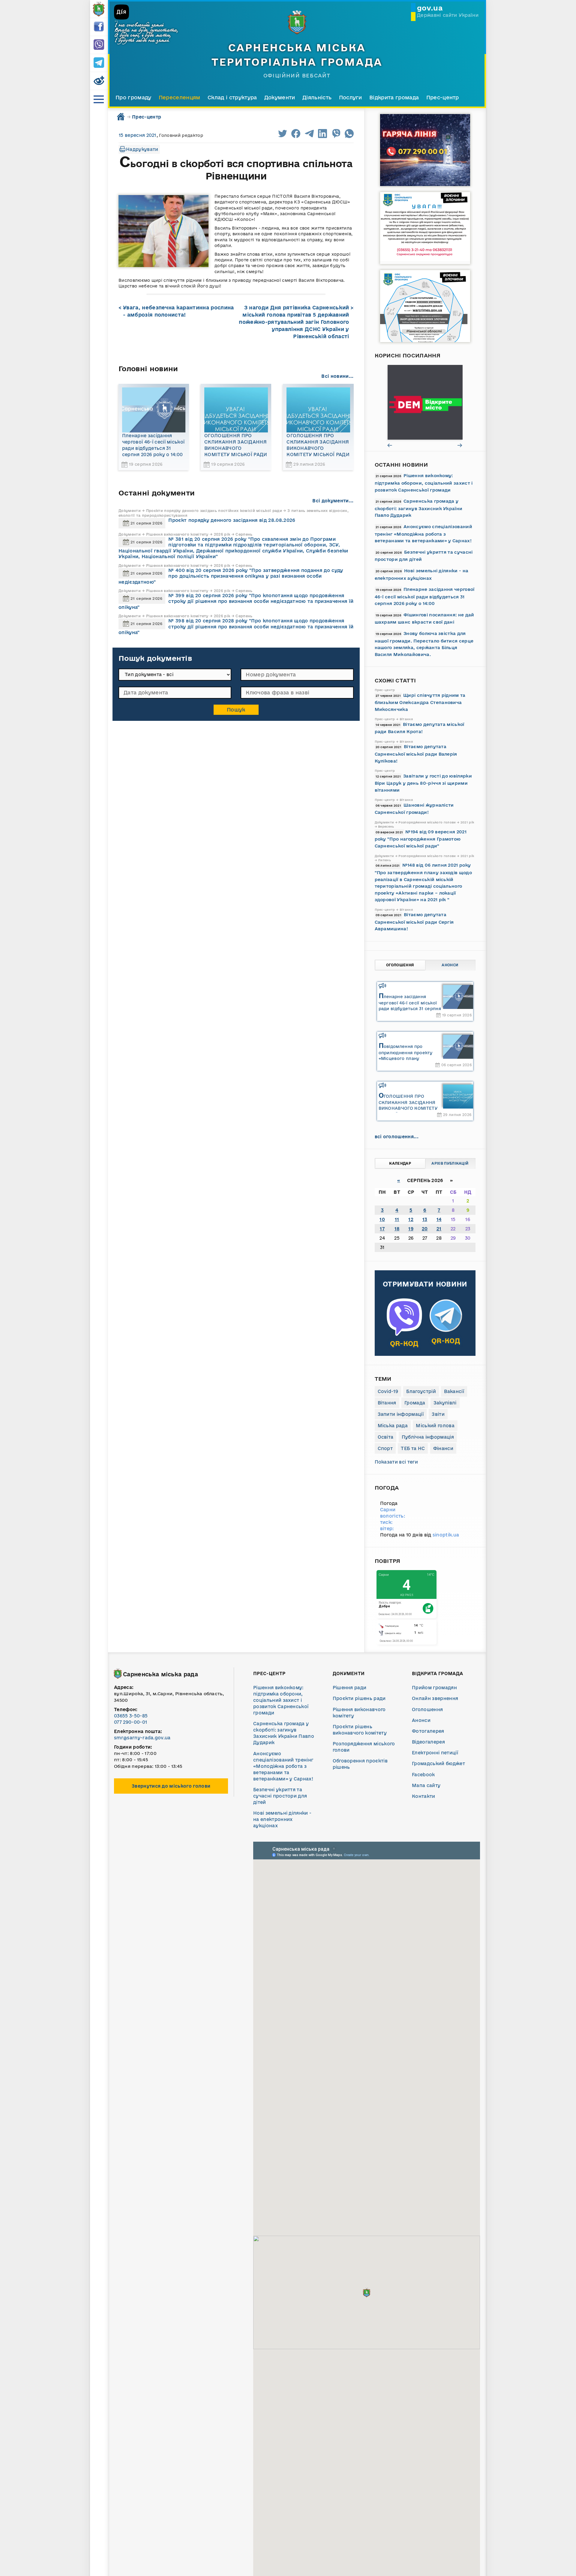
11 (397, 1219)
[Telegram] (99, 63)
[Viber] (99, 45)
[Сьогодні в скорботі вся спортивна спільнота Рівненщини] (163, 231)
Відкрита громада (394, 97)
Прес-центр (443, 97)
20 (425, 1229)
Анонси (450, 965)
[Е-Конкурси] (425, 402)
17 (382, 1229)
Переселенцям (180, 97)
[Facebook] (99, 27)
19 (411, 1229)
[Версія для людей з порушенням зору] (99, 81)
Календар (400, 1163)
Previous (390, 445)
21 (439, 1229)
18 (397, 1229)
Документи (280, 97)
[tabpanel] (425, 402)
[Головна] (99, 9)
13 (425, 1219)
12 (411, 1219)
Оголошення (400, 965)
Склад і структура (232, 97)
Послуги (351, 97)
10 (382, 1219)
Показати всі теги (396, 1462)
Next (460, 445)
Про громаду (133, 97)
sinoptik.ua (446, 1535)
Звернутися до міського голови (171, 1786)
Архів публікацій (450, 1163)
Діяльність (317, 97)
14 (439, 1219)
